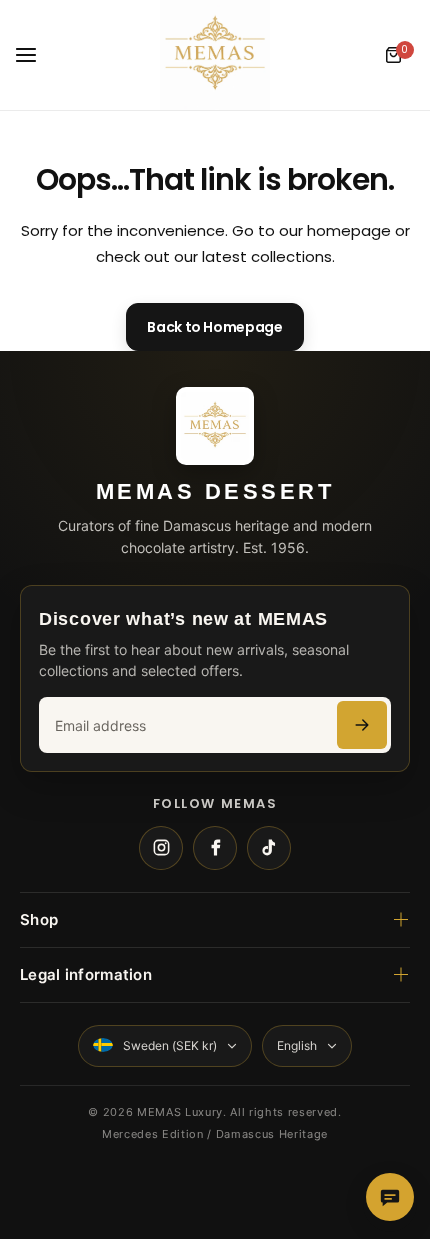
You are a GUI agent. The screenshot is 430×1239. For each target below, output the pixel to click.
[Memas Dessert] (215, 55)
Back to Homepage (215, 327)
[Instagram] (161, 848)
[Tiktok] (269, 848)
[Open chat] (390, 1197)
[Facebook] (215, 848)
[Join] (362, 725)
